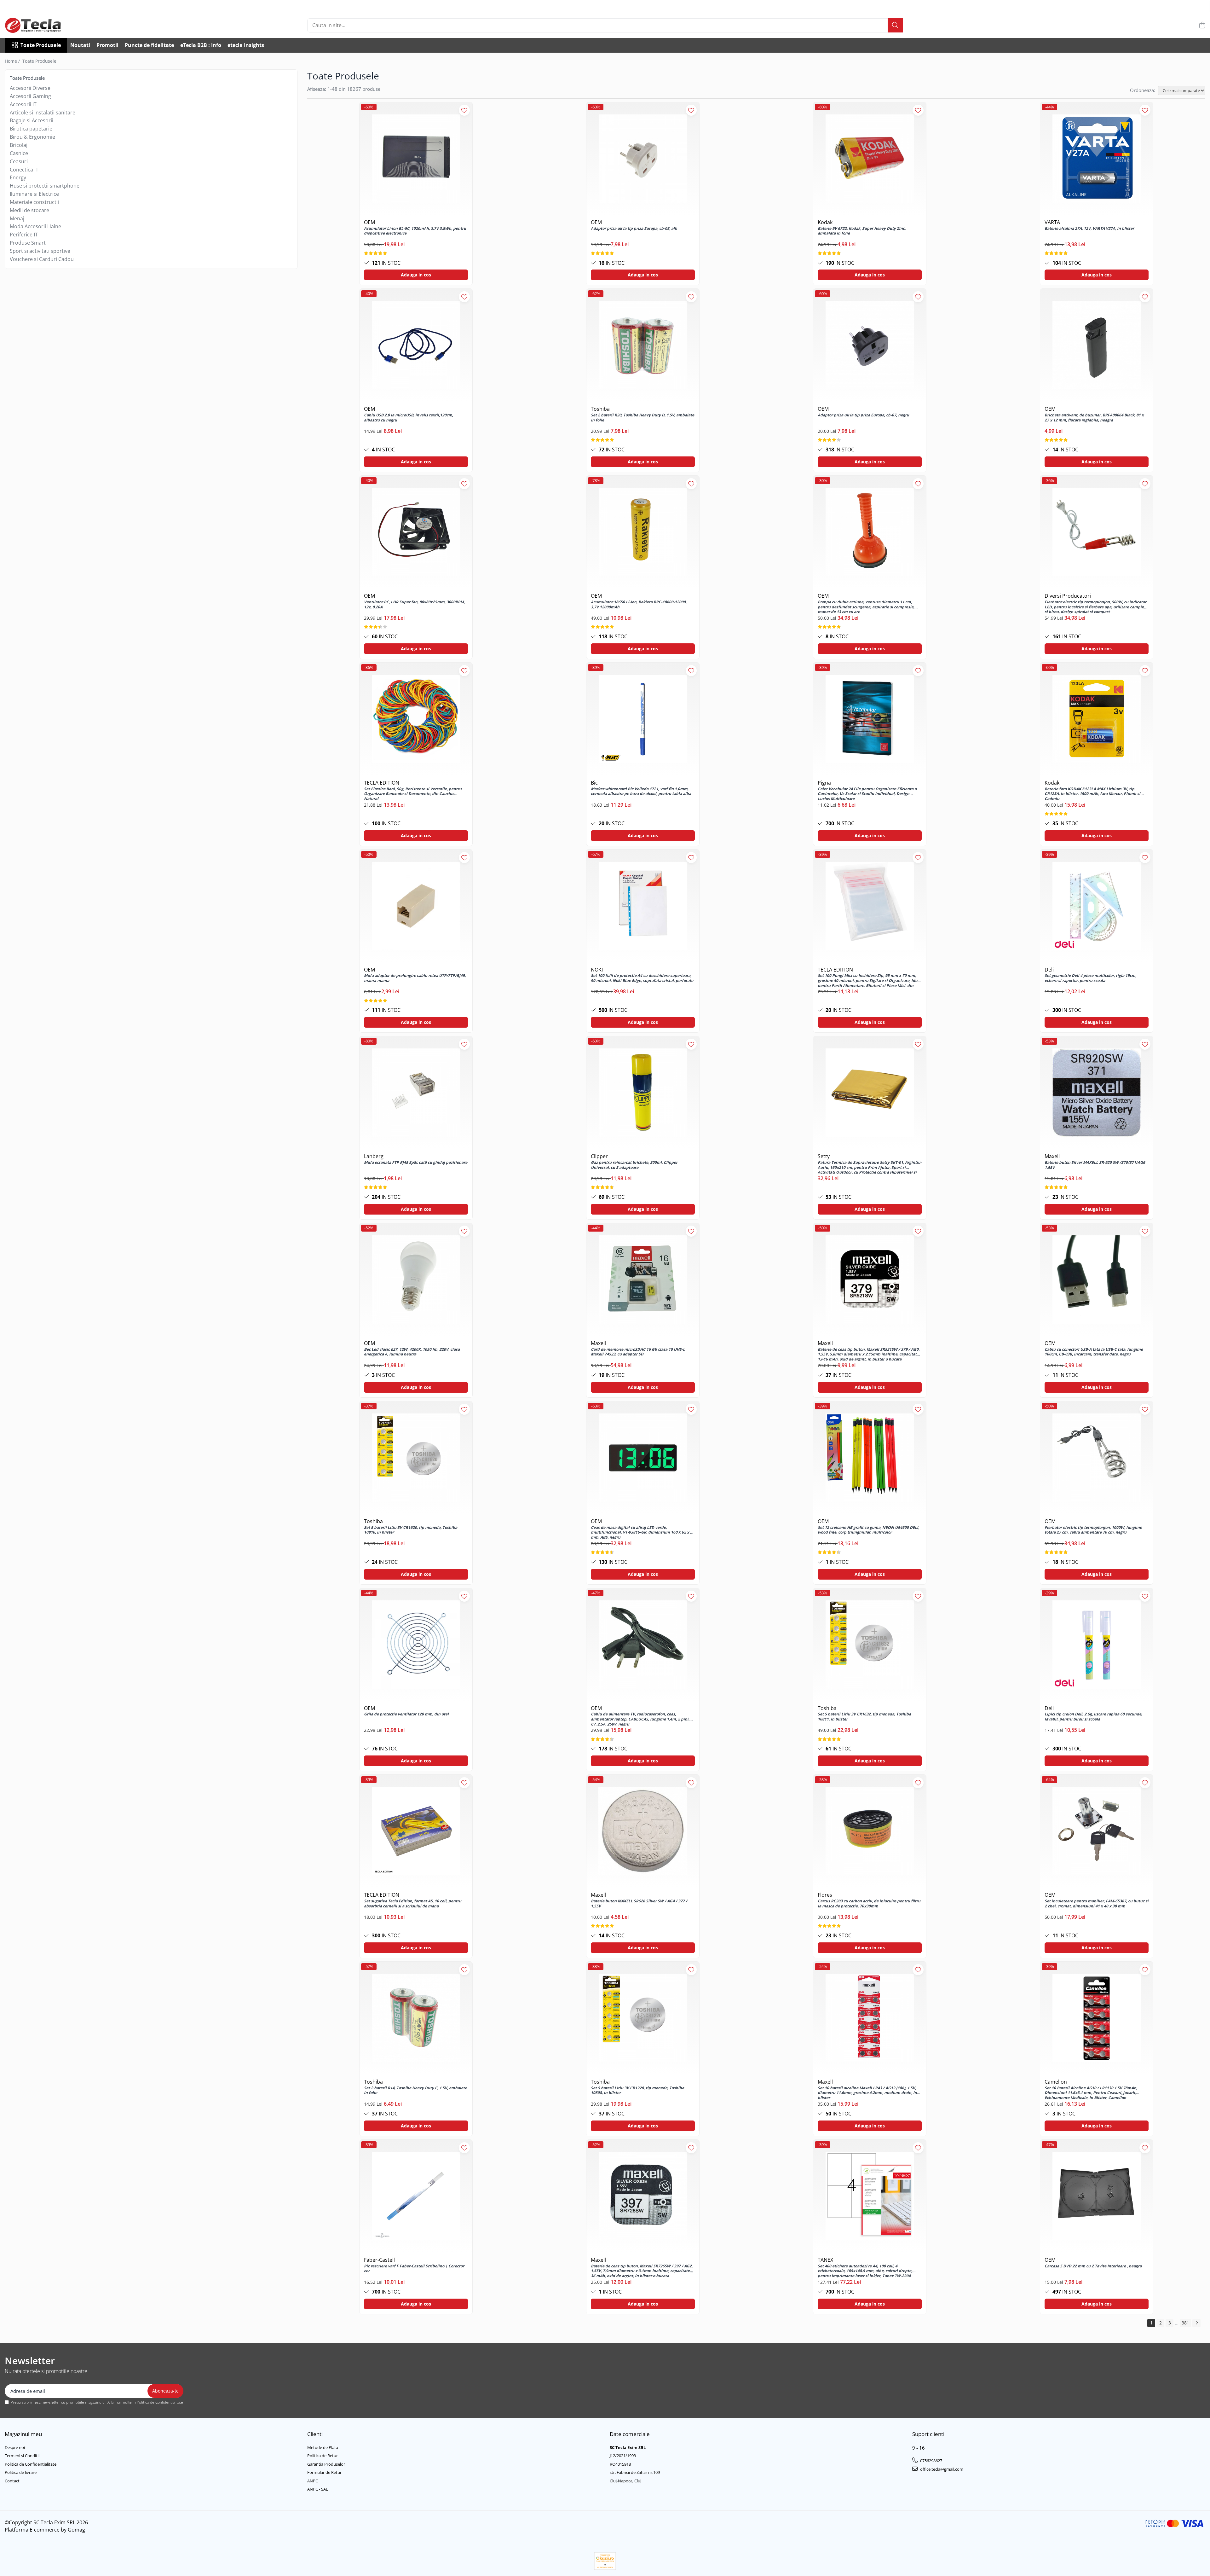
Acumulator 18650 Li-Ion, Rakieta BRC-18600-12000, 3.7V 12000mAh (639, 605)
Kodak (825, 222)
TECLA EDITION (382, 783)
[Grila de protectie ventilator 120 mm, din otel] (416, 1645)
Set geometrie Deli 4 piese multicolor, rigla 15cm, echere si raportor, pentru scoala (1090, 978)
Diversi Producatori (1068, 596)
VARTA (1052, 222)
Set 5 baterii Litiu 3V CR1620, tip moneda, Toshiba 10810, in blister (411, 1530)
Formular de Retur (324, 2472)
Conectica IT (24, 170)
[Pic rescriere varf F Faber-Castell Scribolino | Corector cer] (416, 2196)
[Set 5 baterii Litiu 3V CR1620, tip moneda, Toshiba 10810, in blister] (416, 1458)
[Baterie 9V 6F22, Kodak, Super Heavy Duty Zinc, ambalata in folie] (870, 159)
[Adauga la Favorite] (464, 110)
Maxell (1052, 1156)
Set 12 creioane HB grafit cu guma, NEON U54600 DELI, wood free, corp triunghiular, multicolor (868, 1530)
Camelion (1056, 2082)
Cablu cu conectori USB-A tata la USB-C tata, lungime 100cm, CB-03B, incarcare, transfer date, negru (1094, 1352)
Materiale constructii (34, 202)
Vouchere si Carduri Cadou (42, 259)
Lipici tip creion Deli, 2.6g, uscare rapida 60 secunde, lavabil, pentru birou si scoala (1093, 1717)
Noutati (80, 45)
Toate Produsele (41, 45)
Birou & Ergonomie (32, 137)
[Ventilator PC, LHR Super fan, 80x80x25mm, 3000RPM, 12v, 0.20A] (416, 532)
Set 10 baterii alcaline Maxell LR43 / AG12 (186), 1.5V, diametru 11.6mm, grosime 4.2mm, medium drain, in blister (867, 2092)
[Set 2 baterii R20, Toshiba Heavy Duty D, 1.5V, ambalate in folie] (643, 345)
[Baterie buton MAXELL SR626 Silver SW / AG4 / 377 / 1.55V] (643, 1831)
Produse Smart (28, 243)
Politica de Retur (323, 2456)
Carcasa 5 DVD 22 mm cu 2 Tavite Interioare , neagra (1093, 2266)
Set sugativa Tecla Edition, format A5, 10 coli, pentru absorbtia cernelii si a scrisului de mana (413, 1904)
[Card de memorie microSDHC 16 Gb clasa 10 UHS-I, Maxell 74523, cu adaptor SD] (643, 1279)
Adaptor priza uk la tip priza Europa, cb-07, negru (863, 415)
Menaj (17, 218)
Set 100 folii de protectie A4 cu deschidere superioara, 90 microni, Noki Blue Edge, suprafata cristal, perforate (642, 978)
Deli (1049, 970)
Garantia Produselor (326, 2464)
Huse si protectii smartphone (45, 186)
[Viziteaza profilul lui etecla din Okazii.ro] (605, 2561)
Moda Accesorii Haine (35, 226)
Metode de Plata (323, 2447)
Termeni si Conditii (22, 2456)
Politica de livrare (21, 2472)
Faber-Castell (379, 2260)
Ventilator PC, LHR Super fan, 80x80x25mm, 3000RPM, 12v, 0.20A (414, 605)
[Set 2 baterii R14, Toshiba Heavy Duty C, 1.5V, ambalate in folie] (416, 2018)
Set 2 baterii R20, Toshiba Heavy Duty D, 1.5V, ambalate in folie (642, 418)
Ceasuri (19, 161)
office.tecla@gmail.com (941, 2469)
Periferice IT (24, 235)
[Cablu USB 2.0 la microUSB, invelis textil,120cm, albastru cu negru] (416, 345)
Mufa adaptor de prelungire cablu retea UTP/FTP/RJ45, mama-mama (415, 978)
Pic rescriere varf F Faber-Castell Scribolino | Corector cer (414, 2269)
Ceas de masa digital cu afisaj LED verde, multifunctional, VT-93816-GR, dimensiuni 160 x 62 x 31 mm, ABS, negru (643, 1532)
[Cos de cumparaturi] (1202, 25)
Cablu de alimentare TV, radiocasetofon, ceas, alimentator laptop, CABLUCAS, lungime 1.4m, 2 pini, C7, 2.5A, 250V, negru (640, 1719)
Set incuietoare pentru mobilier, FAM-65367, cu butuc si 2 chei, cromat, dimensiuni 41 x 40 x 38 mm (1097, 1904)
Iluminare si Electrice (34, 194)
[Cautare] (895, 25)
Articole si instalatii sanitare (43, 113)
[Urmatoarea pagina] (1196, 2323)
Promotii (107, 45)
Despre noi (15, 2447)
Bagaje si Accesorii (32, 120)
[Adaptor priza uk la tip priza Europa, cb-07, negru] (870, 345)
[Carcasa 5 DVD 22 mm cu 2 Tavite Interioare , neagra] (1097, 2196)
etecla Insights (246, 45)
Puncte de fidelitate (149, 45)
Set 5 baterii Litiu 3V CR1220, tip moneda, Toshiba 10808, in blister (637, 2091)
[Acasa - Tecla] (36, 25)
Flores (825, 1895)
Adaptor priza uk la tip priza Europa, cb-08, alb (634, 229)
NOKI (597, 970)
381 (1185, 2323)
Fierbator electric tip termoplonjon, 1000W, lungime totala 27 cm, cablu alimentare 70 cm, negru (1093, 1530)
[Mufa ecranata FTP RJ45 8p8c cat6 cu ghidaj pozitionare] (416, 1093)
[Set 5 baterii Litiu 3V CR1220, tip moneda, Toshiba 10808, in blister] (643, 2018)
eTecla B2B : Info (201, 45)
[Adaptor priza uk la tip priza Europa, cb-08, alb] (643, 159)
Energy (18, 177)
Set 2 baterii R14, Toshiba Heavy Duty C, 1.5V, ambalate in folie (415, 2091)
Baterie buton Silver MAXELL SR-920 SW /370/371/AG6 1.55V (1095, 1165)
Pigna (824, 783)
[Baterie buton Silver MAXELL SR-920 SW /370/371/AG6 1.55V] (1097, 1093)
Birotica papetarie (31, 129)
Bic (594, 783)
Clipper (599, 1156)
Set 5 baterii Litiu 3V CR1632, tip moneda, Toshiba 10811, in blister (864, 1717)
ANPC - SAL (318, 2489)
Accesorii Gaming (30, 96)
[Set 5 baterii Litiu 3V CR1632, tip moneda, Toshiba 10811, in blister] (870, 1645)
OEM (369, 222)
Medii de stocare (29, 210)
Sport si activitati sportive (40, 251)
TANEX (825, 2260)
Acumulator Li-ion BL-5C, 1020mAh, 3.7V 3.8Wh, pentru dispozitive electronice (415, 231)
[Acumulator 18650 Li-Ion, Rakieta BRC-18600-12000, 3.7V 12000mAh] (643, 532)
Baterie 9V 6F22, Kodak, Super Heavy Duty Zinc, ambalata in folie (862, 231)
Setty (824, 1156)
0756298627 (931, 2461)
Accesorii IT (23, 104)
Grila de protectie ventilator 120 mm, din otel (406, 1714)
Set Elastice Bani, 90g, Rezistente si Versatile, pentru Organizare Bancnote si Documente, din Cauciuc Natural (413, 793)
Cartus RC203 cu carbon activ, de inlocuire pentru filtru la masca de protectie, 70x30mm (869, 1904)
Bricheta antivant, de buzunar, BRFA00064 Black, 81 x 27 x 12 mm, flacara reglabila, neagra (1094, 418)
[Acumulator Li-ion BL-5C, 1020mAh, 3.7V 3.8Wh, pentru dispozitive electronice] (416, 159)
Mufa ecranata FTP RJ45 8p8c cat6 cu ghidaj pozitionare (416, 1163)
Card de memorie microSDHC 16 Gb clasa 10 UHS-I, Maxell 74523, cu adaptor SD (638, 1352)
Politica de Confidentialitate (160, 2402)
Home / (13, 61)
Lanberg (374, 1156)
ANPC (313, 2481)
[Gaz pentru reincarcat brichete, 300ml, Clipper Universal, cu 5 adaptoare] (643, 1093)
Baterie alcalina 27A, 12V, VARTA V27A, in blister (1089, 229)
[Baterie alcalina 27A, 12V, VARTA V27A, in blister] (1097, 159)
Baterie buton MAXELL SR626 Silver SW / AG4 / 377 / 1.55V (639, 1904)
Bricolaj (19, 145)
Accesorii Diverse (30, 88)
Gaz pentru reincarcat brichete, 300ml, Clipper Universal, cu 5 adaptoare (634, 1165)
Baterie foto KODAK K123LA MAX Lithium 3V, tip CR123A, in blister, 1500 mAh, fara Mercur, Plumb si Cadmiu (1092, 793)
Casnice (19, 153)
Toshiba (600, 409)
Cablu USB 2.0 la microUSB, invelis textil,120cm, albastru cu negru (409, 418)
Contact (12, 2481)
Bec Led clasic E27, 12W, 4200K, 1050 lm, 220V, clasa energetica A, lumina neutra (412, 1352)
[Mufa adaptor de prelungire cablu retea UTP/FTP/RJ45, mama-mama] (416, 906)
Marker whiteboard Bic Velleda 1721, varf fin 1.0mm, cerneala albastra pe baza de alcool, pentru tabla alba (641, 792)
